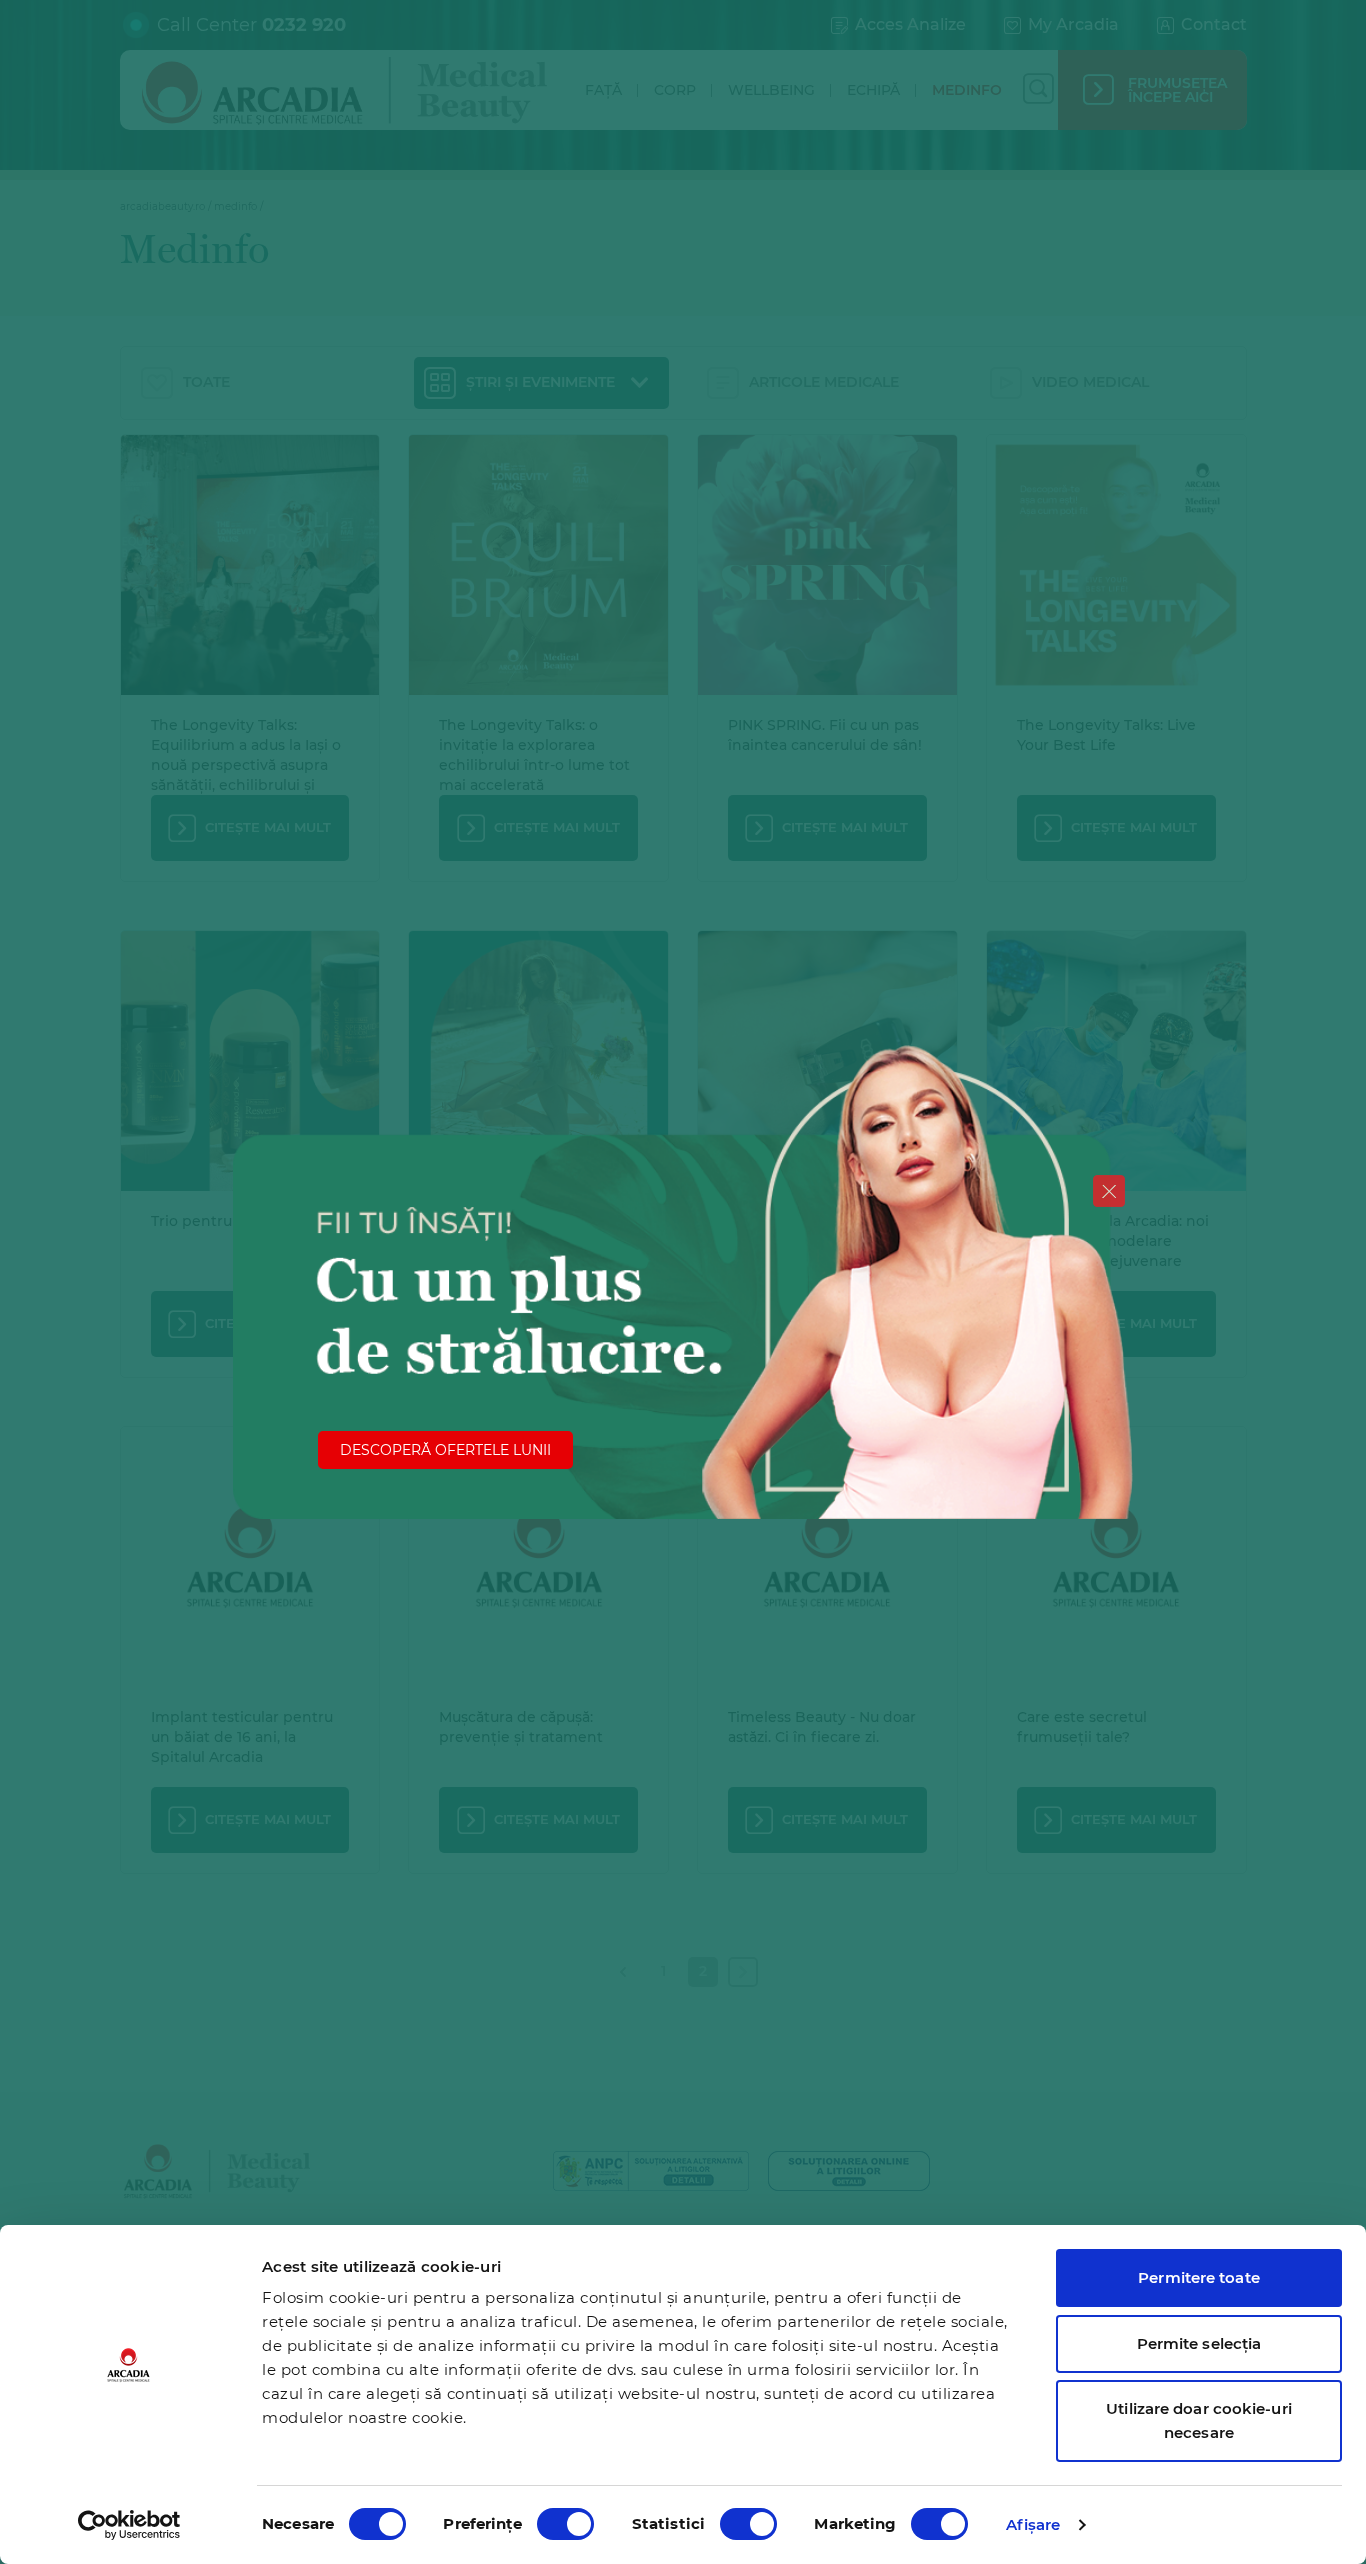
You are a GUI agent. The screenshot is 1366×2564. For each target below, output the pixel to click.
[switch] (565, 2524)
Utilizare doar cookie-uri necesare (1199, 2420)
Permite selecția (1199, 2343)
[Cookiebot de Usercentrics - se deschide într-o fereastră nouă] (129, 2525)
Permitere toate (1199, 2277)
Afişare (1033, 2524)
